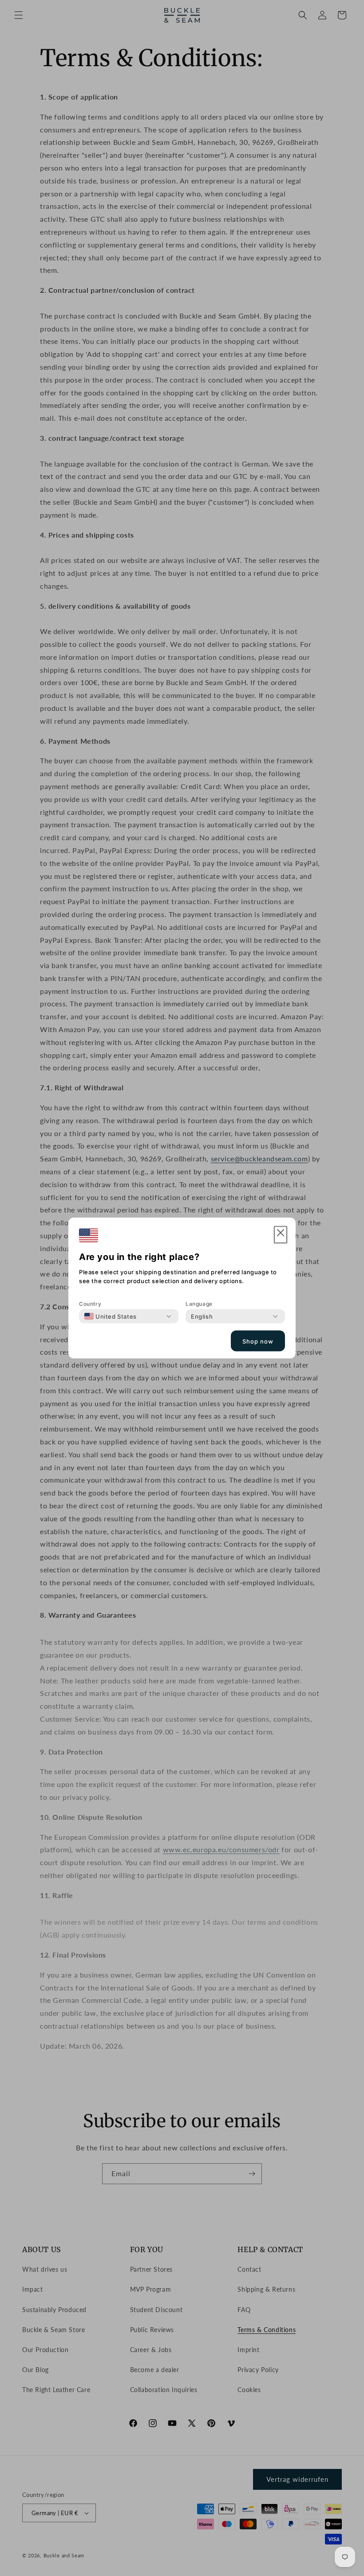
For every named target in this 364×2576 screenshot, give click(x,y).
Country (90, 1304)
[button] (281, 1235)
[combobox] (111, 1316)
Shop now (258, 1341)
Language (199, 1304)
